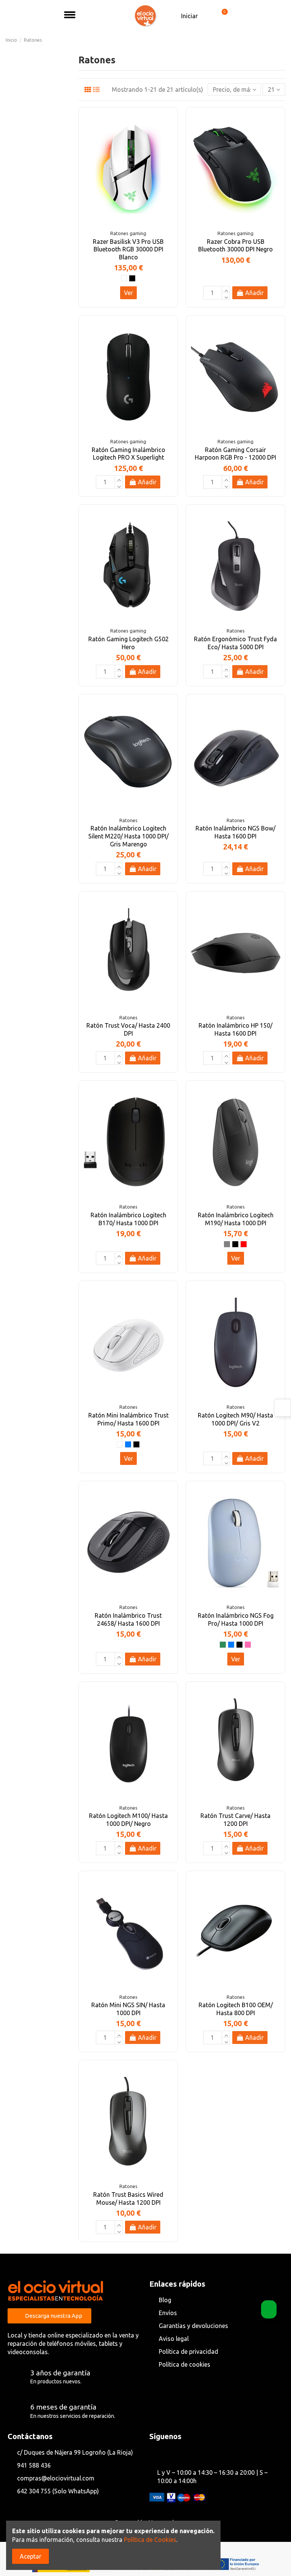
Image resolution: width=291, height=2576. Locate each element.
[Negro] (132, 278)
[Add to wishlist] (168, 123)
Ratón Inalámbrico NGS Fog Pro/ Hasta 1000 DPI (236, 1619)
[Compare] (168, 137)
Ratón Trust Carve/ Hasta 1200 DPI (235, 1820)
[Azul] (128, 1444)
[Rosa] (248, 1645)
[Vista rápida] (168, 151)
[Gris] (227, 1244)
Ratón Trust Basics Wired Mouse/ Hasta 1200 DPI (128, 2198)
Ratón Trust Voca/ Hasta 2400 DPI (128, 1029)
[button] (95, 16)
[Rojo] (244, 1244)
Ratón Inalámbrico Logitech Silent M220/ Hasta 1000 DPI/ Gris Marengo (128, 836)
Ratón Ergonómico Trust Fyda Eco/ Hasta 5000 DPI (235, 643)
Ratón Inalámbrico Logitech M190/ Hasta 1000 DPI (236, 1219)
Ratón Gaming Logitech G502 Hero (128, 643)
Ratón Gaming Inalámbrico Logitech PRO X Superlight (128, 454)
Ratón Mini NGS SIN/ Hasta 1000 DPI (128, 2009)
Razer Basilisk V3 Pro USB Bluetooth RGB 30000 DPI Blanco (128, 250)
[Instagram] (168, 2453)
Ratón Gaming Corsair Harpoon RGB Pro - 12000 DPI (235, 454)
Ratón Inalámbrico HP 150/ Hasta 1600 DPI (235, 1029)
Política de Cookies (150, 2540)
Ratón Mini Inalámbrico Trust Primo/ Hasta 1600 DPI (128, 1419)
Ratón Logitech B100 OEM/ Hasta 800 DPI (236, 2009)
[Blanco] (124, 278)
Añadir (254, 293)
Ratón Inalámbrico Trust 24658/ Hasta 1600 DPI (128, 1619)
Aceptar (31, 2556)
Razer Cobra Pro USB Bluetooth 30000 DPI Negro (235, 246)
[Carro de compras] (221, 16)
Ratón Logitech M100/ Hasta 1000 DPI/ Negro (128, 1820)
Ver (128, 293)
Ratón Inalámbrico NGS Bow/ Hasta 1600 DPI (235, 832)
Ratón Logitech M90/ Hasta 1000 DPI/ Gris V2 (235, 1419)
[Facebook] (155, 2453)
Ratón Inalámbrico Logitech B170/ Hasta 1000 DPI (128, 1219)
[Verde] (223, 1645)
